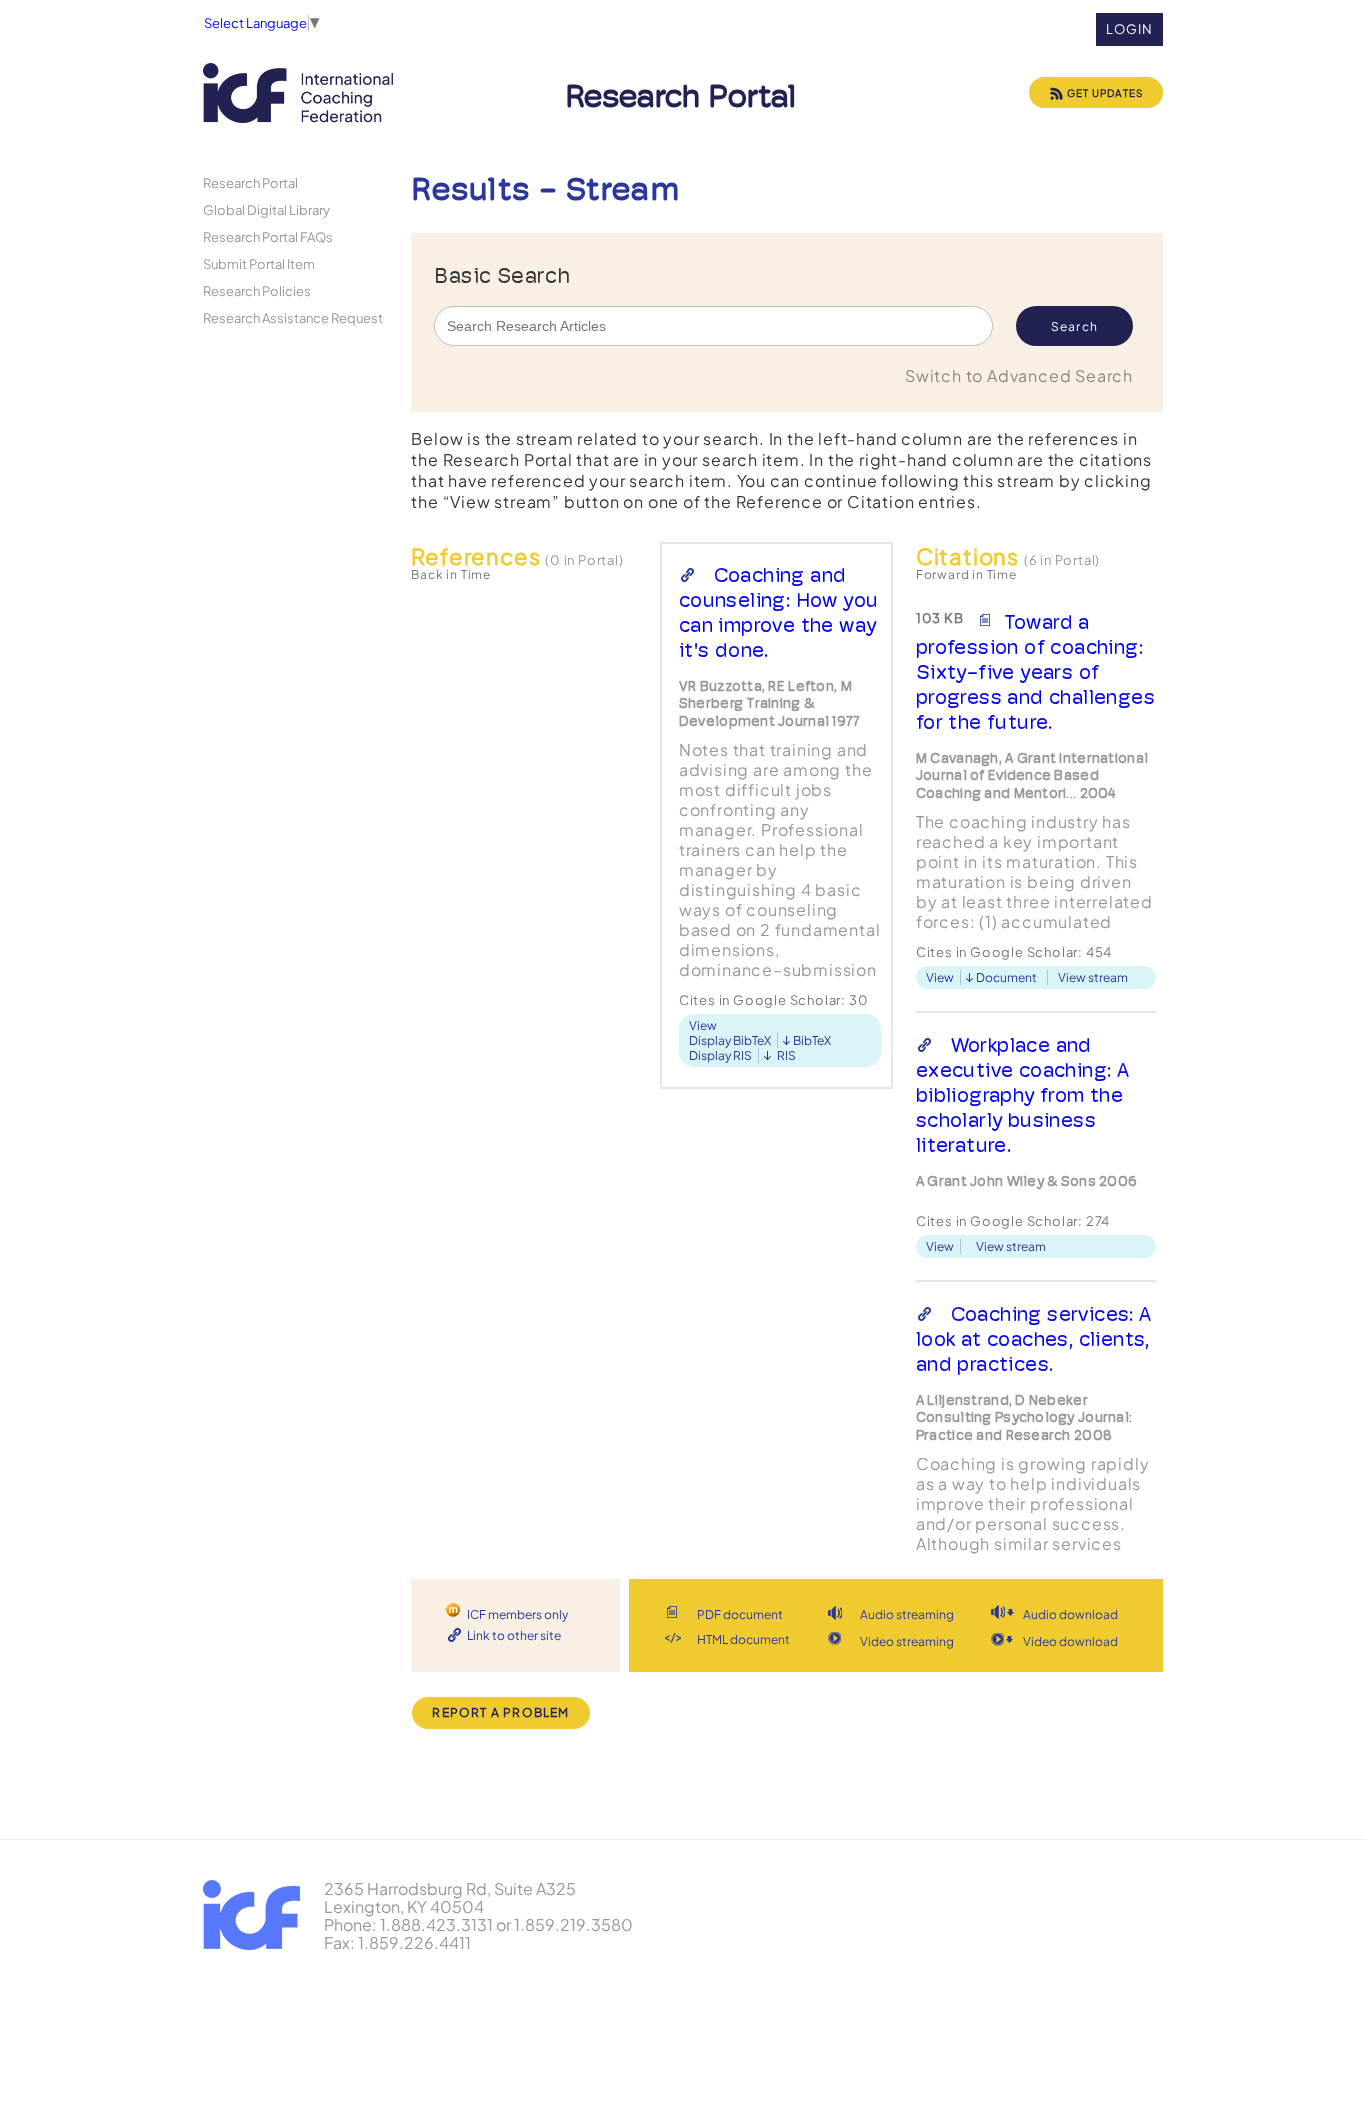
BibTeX (812, 1040)
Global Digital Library (266, 209)
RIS (786, 1055)
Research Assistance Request (293, 317)
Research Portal (250, 182)
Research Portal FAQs (268, 236)
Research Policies (257, 290)
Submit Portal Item (259, 263)
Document (1006, 977)
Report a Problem (500, 1712)
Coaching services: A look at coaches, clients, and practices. (1034, 1339)
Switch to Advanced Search (1019, 375)
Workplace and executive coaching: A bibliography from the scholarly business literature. (1022, 1095)
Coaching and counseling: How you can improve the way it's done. (779, 612)
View (703, 1025)
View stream (1093, 977)
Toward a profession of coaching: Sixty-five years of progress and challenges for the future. (1035, 672)
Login (1129, 29)
